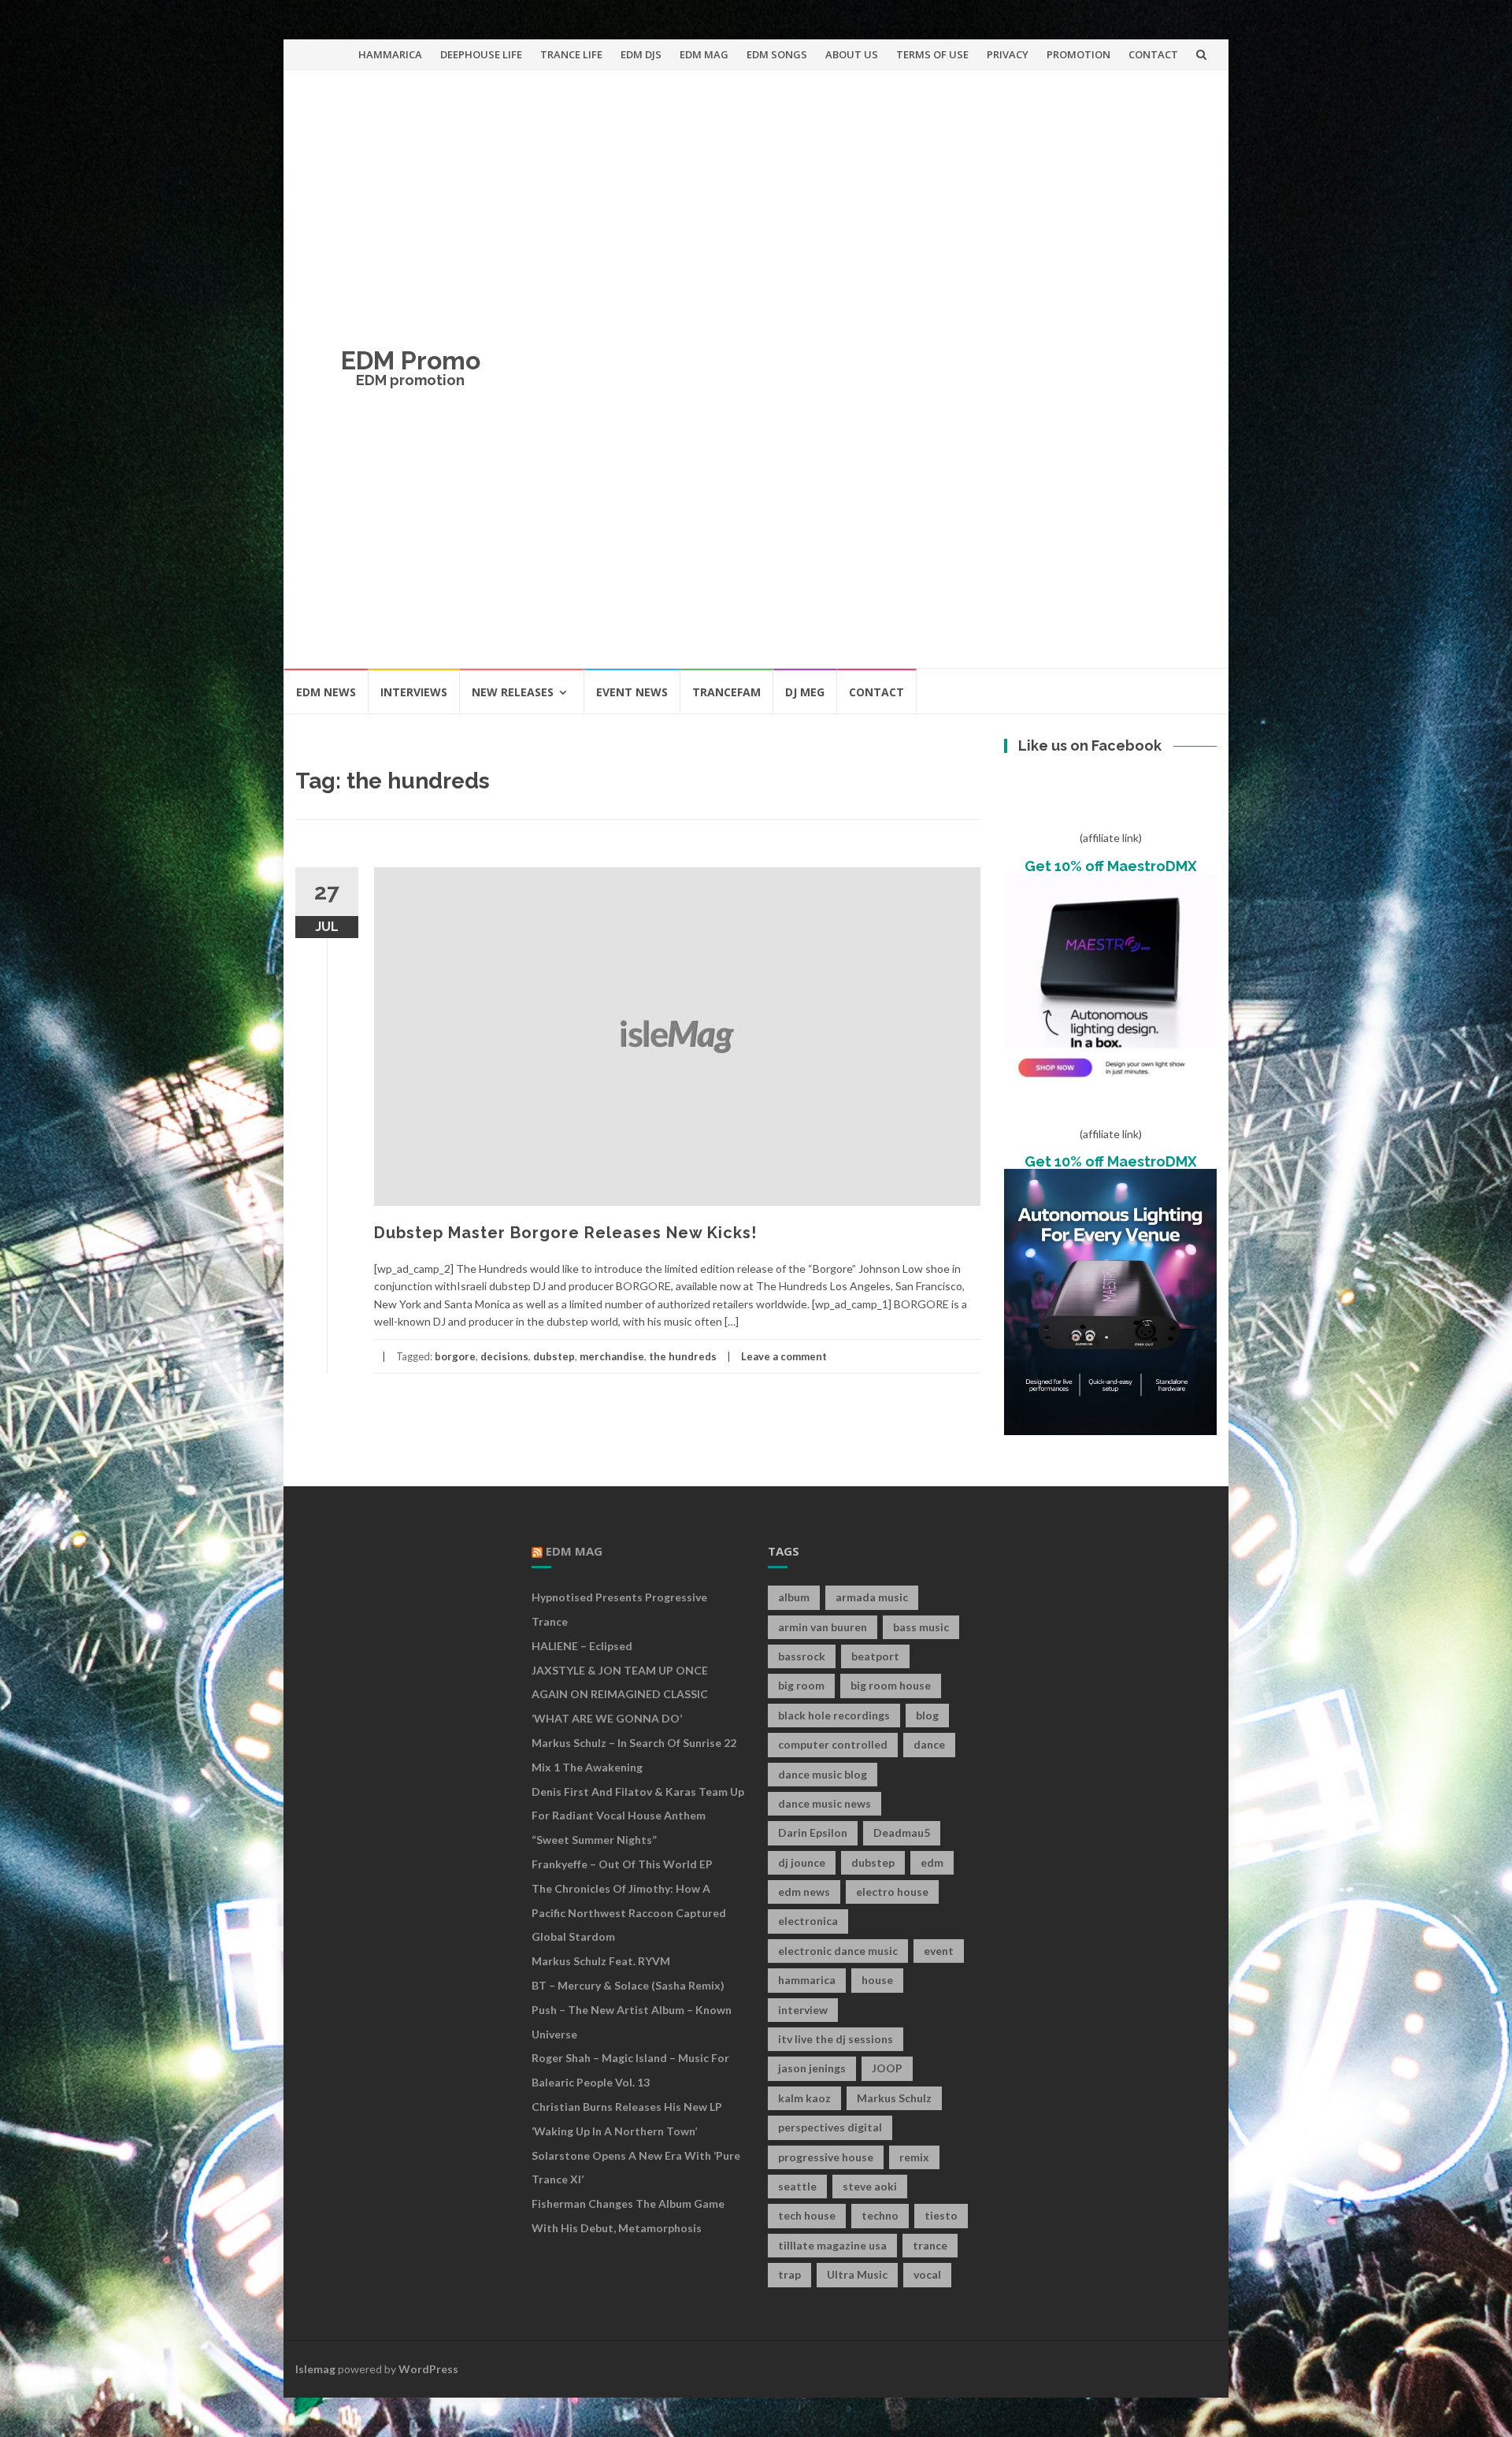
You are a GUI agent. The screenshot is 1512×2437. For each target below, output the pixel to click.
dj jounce (802, 1862)
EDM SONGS (777, 54)
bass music (921, 1627)
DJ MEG (805, 692)
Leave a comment (784, 1356)
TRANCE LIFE (571, 54)
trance (930, 2245)
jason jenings (812, 2068)
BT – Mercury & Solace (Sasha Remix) (628, 1985)
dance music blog (823, 1774)
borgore (455, 1356)
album (794, 1597)
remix (914, 2157)
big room (801, 1685)
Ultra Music (857, 2274)
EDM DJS (641, 54)
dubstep (554, 1356)
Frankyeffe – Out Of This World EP (622, 1864)
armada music (872, 1597)
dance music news (825, 1803)
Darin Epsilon (813, 1832)
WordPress (428, 2369)
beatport (875, 1656)
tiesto (941, 2215)
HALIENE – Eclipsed (582, 1646)
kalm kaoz (804, 2098)
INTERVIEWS (414, 692)
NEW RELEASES (513, 692)
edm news (804, 1892)
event (939, 1951)
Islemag (315, 2369)
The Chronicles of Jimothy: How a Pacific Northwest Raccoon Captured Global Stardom (629, 1913)
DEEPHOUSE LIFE (481, 54)
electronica (808, 1921)
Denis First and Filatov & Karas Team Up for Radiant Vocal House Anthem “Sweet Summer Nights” (638, 1816)
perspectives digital (830, 2127)
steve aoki (870, 2186)
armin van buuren (823, 1627)
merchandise (612, 1356)
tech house (807, 2215)
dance (929, 1744)
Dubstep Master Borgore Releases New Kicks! (565, 1233)
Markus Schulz (894, 2098)
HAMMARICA (390, 54)
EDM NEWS (326, 692)
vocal (927, 2274)
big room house (891, 1685)
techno (880, 2215)
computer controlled (833, 1744)
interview (803, 2010)
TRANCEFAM (726, 692)
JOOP (887, 2068)
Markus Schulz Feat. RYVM (601, 1961)
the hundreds (683, 1356)
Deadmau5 (902, 1832)
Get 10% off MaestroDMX (1111, 866)
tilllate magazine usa (832, 2245)
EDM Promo (411, 360)
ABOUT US (852, 54)
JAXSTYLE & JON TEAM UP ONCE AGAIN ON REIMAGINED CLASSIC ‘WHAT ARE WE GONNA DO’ (620, 1695)
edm (932, 1862)
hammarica (807, 1980)
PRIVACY (1008, 54)
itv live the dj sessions (836, 2039)
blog (927, 1715)
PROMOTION (1078, 54)
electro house (892, 1892)
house (877, 1980)
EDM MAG (704, 54)
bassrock (802, 1656)
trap (789, 2274)
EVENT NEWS (632, 692)
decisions (504, 1356)
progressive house (826, 2157)
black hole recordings (834, 1715)
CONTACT (1153, 54)
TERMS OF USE (932, 54)
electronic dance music (838, 1951)
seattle (797, 2186)
